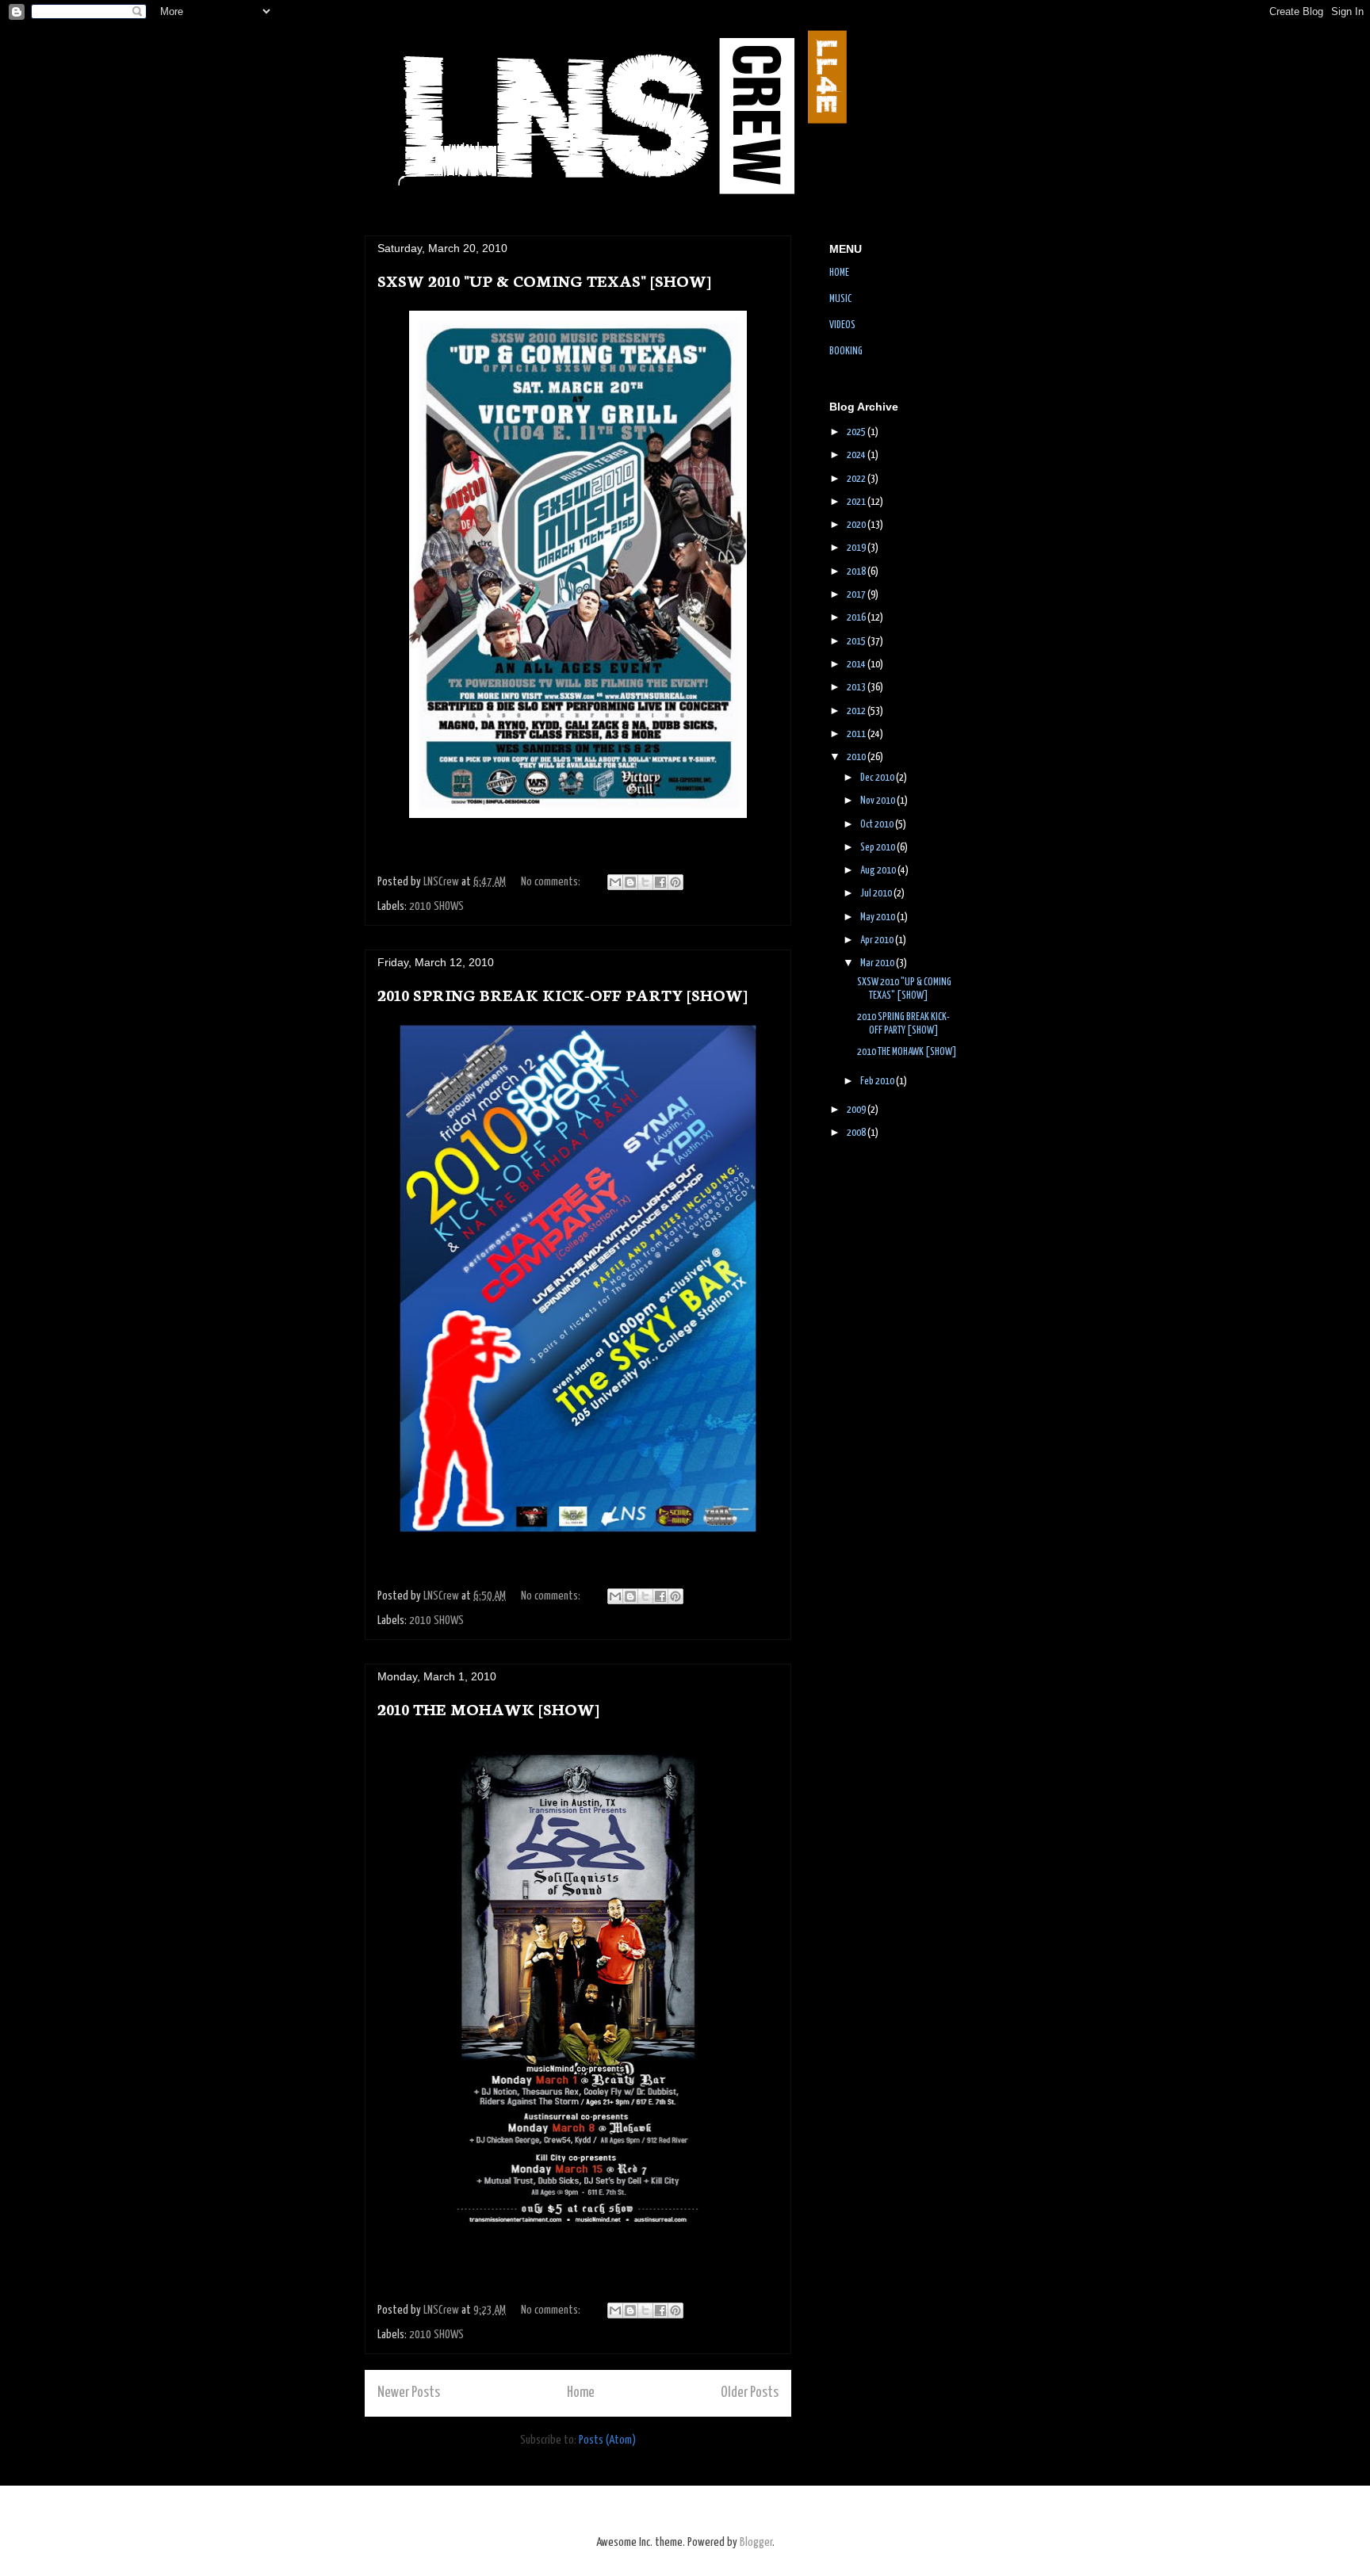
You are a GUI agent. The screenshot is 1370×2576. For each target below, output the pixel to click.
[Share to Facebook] (660, 882)
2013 (857, 688)
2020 (857, 525)
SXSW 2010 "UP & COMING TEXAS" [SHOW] (544, 280)
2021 (857, 502)
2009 (857, 1110)
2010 (857, 757)
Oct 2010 (878, 825)
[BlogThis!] (630, 882)
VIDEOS (842, 325)
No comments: (552, 882)
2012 (857, 711)
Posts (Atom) (607, 2440)
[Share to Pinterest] (675, 882)
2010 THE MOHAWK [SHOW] (488, 1708)
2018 (857, 572)
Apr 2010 (878, 940)
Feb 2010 (878, 1082)
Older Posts (750, 2393)
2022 (857, 479)
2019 (857, 548)
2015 (857, 642)
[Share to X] (645, 882)
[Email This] (615, 882)
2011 (857, 734)
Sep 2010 (878, 848)
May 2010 (878, 917)
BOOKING (846, 352)
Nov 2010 (878, 801)
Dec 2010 (878, 778)
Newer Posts (409, 2393)
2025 (857, 432)
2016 (857, 618)
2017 (857, 595)
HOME (839, 273)
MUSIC (840, 299)
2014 (857, 665)
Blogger (756, 2542)
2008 (857, 1133)
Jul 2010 (877, 894)
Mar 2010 (878, 963)
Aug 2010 (879, 871)
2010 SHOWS (436, 906)
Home (581, 2393)
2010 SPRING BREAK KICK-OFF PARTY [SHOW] (563, 994)
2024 (857, 455)
